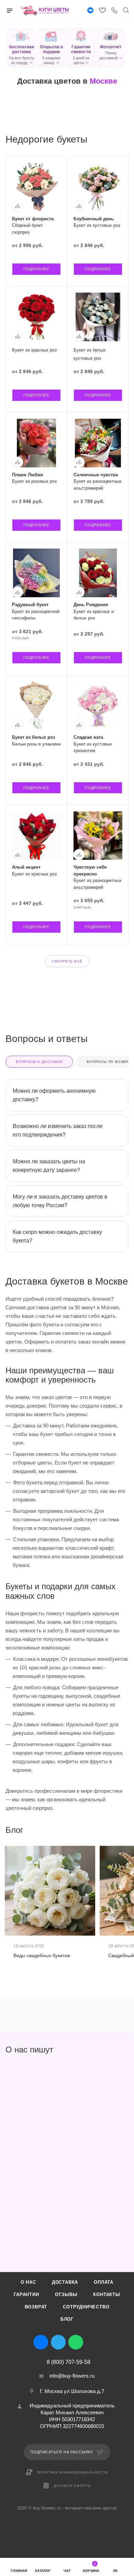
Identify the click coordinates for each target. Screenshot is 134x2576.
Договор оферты (72, 2486)
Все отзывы (126, 2050)
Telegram (58, 2342)
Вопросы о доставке (39, 1062)
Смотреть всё (67, 961)
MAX (93, 2342)
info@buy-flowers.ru (72, 2376)
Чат (67, 2571)
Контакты (107, 2295)
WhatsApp (76, 2342)
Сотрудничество (86, 2307)
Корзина (91, 2567)
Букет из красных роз (34, 350)
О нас (28, 2282)
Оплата (104, 2282)
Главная (19, 2571)
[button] (22, 48)
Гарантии (26, 2295)
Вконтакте (41, 2342)
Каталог (43, 2571)
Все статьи (126, 1830)
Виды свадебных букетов (42, 1955)
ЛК (115, 2571)
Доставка (65, 2282)
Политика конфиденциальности (73, 2472)
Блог (67, 2319)
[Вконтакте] (90, 11)
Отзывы (66, 2295)
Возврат (36, 2307)
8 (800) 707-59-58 (69, 2362)
